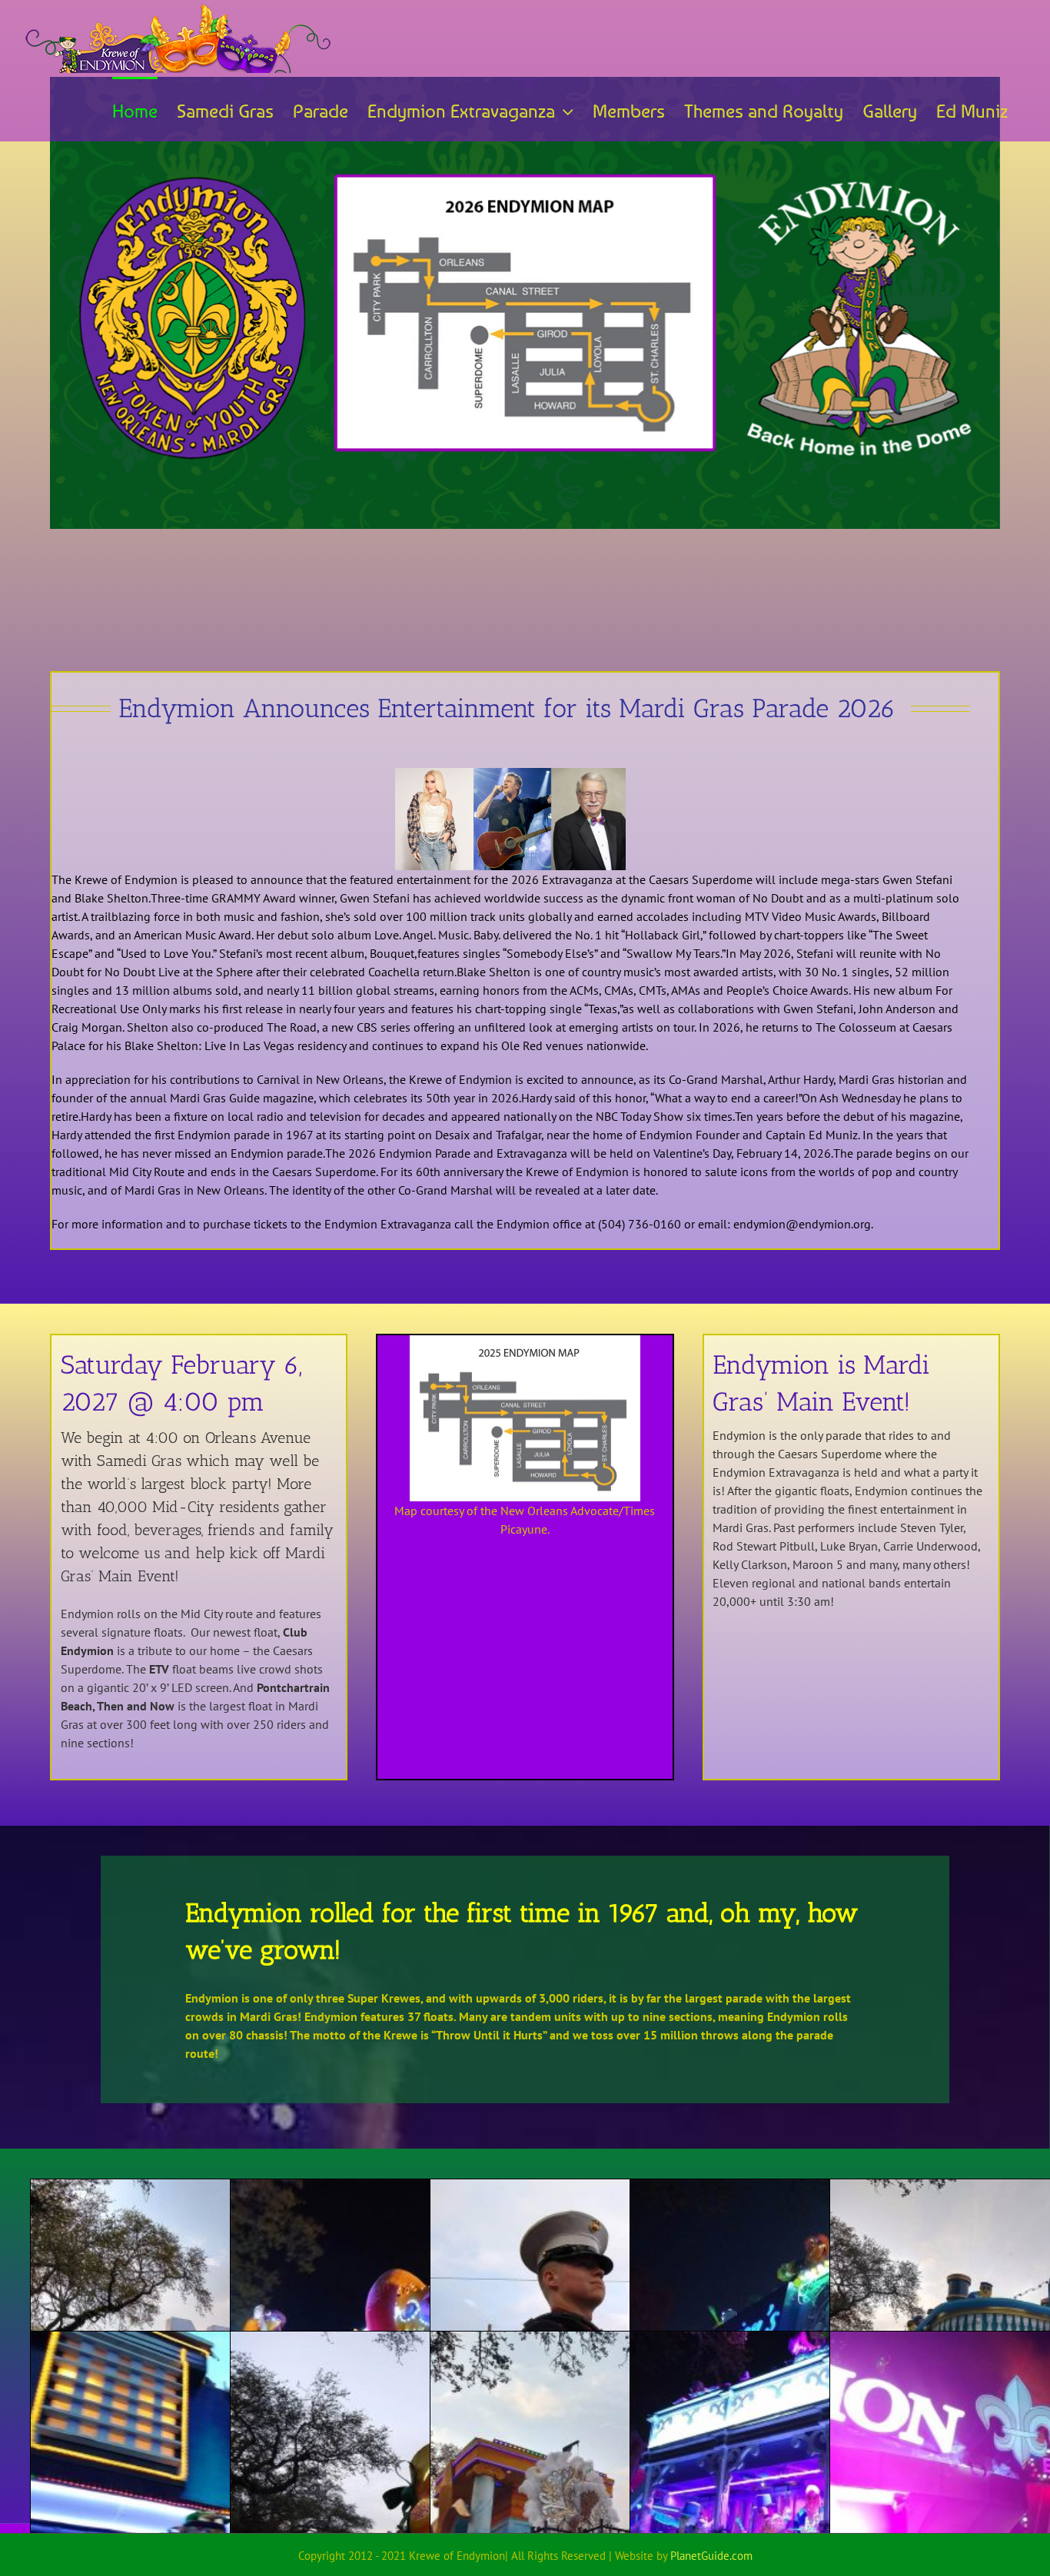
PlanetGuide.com (711, 2556)
